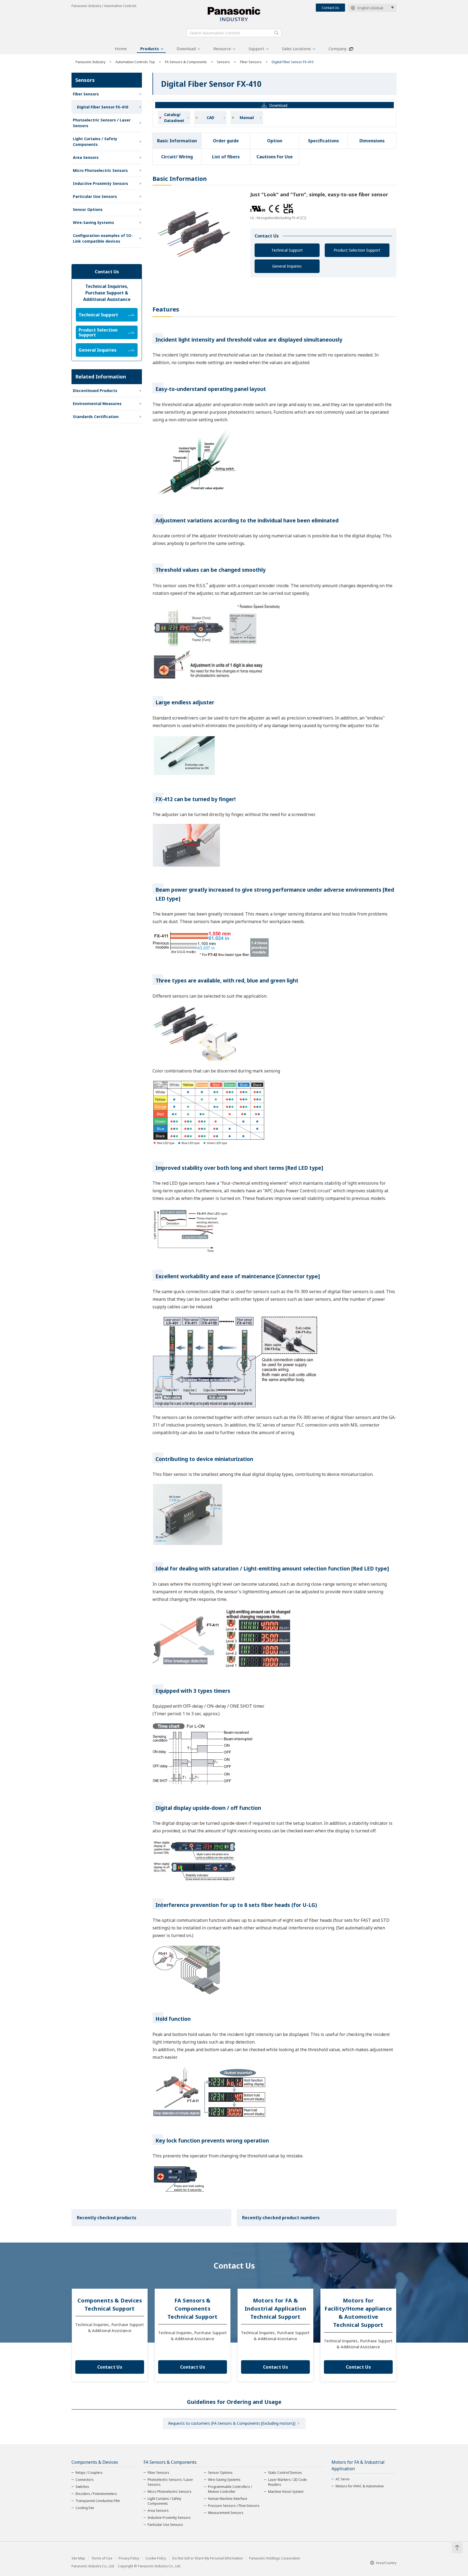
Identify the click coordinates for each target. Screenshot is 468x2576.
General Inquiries (287, 266)
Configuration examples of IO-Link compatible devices (103, 238)
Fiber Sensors (251, 62)
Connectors (85, 2480)
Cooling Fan (85, 2508)
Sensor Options (88, 209)
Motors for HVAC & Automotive (360, 2486)
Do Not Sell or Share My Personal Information (208, 2558)
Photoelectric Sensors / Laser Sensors (102, 123)
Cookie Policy (156, 2558)
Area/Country (386, 2563)
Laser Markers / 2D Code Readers (287, 2482)
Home (121, 49)
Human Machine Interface (228, 2499)
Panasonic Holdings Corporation (275, 2558)
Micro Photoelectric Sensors (100, 170)
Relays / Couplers (89, 2473)
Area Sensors (86, 157)
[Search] (277, 33)
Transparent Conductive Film (98, 2501)
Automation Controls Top (135, 62)
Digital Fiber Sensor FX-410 (103, 107)
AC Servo (343, 2479)
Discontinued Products (95, 391)
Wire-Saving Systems (93, 222)
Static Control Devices (285, 2473)
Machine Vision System (286, 2492)
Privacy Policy (129, 2558)
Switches (82, 2487)
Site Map (78, 2558)
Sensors (223, 62)
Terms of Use (102, 2558)
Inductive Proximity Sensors (100, 183)
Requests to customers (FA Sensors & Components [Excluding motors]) (232, 2423)
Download (186, 49)
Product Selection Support (357, 250)
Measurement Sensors (226, 2513)
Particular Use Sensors (95, 196)
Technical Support (287, 250)
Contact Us (330, 8)
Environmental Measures (97, 404)
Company (338, 49)
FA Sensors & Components (186, 62)
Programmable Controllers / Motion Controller (230, 2489)
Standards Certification (96, 417)
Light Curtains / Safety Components (95, 142)
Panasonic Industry (90, 62)
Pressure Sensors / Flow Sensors (234, 2506)
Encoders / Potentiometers (96, 2494)
